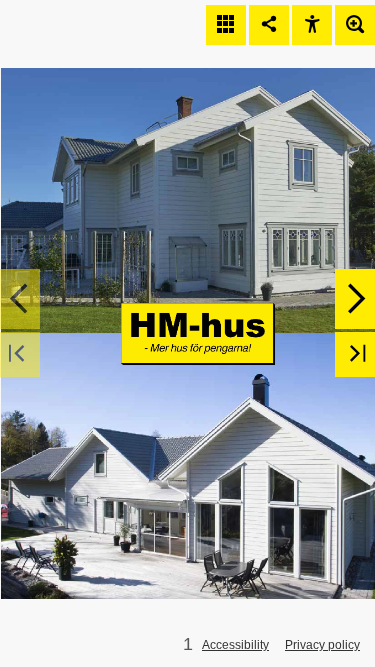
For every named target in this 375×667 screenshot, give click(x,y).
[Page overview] (226, 25)
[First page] (20, 354)
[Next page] (355, 299)
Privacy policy (322, 645)
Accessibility (235, 645)
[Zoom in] (355, 25)
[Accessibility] (312, 25)
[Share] (269, 25)
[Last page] (355, 354)
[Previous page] (20, 299)
